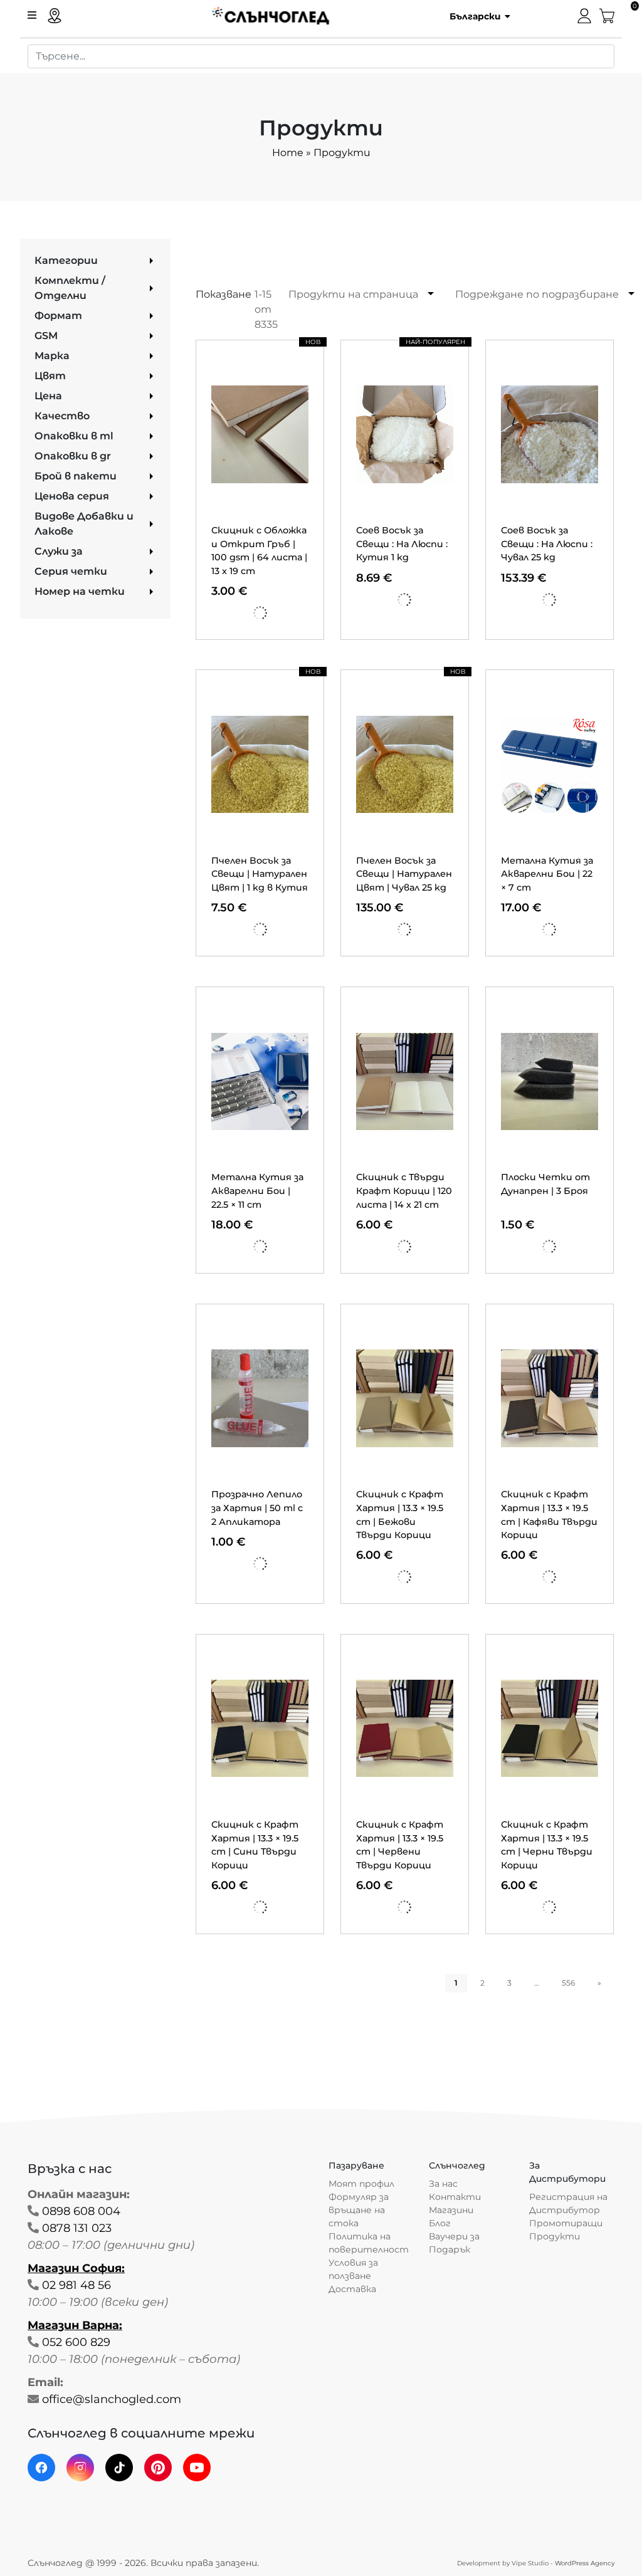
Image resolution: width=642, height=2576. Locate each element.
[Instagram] (80, 2468)
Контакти (455, 2197)
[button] (476, 16)
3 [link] (509, 1983)
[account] (584, 15)
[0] (607, 15)
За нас (443, 2184)
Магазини (451, 2210)
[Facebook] (41, 2468)
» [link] (599, 1983)
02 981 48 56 (76, 2285)
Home (288, 153)
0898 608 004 (81, 2211)
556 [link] (568, 1983)
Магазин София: (76, 2268)
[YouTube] (197, 2468)
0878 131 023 (77, 2228)
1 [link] (456, 1983)
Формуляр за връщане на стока (359, 2210)
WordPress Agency (585, 2563)
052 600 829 (76, 2342)
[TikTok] (119, 2468)
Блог (440, 2223)
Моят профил (361, 2184)
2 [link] (482, 1983)
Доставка (352, 2289)
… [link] (537, 1983)
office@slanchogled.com (112, 2399)
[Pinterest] (158, 2468)
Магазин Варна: (75, 2325)
